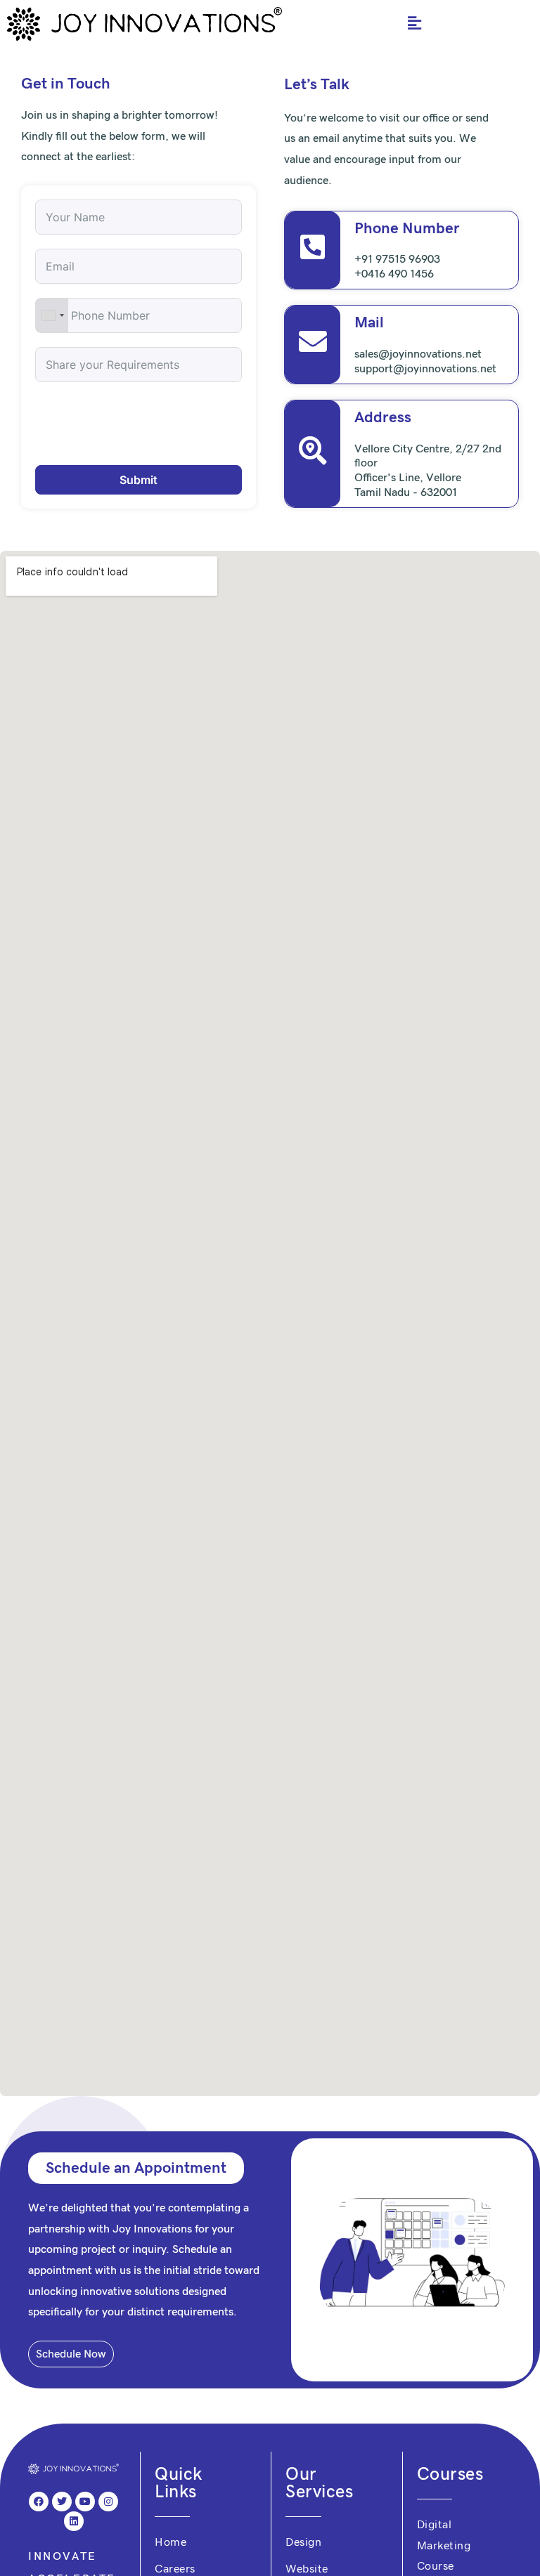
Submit (139, 480)
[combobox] (52, 315)
